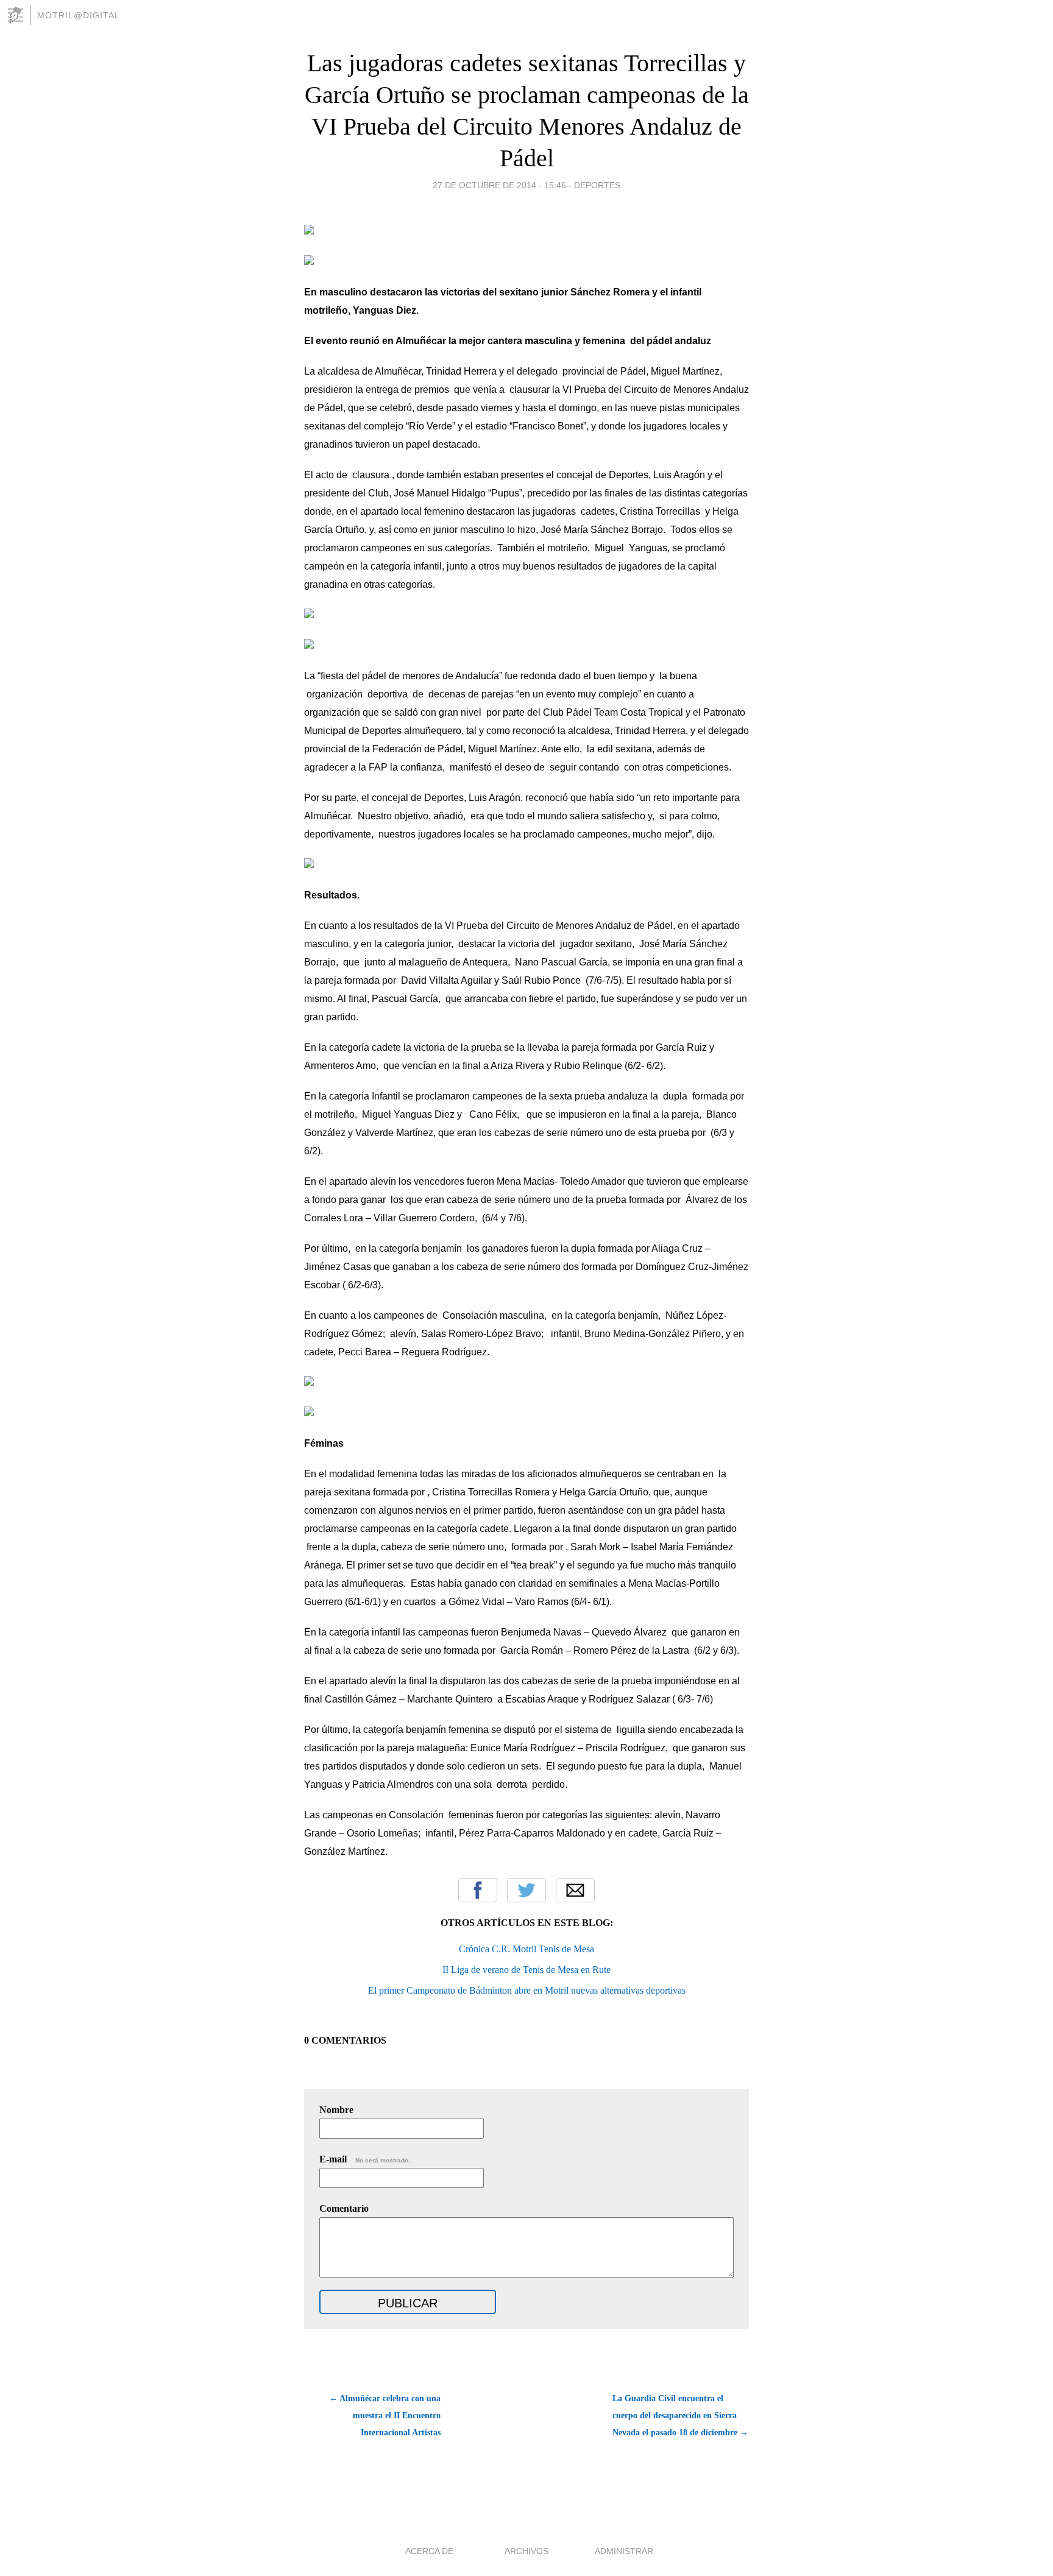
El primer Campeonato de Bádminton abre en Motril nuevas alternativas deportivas (527, 1990)
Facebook (478, 1890)
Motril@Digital (79, 15)
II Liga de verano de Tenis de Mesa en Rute (526, 1970)
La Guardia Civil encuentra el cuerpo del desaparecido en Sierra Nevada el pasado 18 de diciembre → (680, 2415)
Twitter (526, 1890)
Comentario (344, 2208)
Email (575, 1890)
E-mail (365, 2159)
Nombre (336, 2110)
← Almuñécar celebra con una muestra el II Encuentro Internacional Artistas (385, 2415)
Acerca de (429, 2551)
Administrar (624, 2551)
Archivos (526, 2551)
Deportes (597, 185)
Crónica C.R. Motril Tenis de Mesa (526, 1949)
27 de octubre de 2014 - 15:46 (499, 185)
